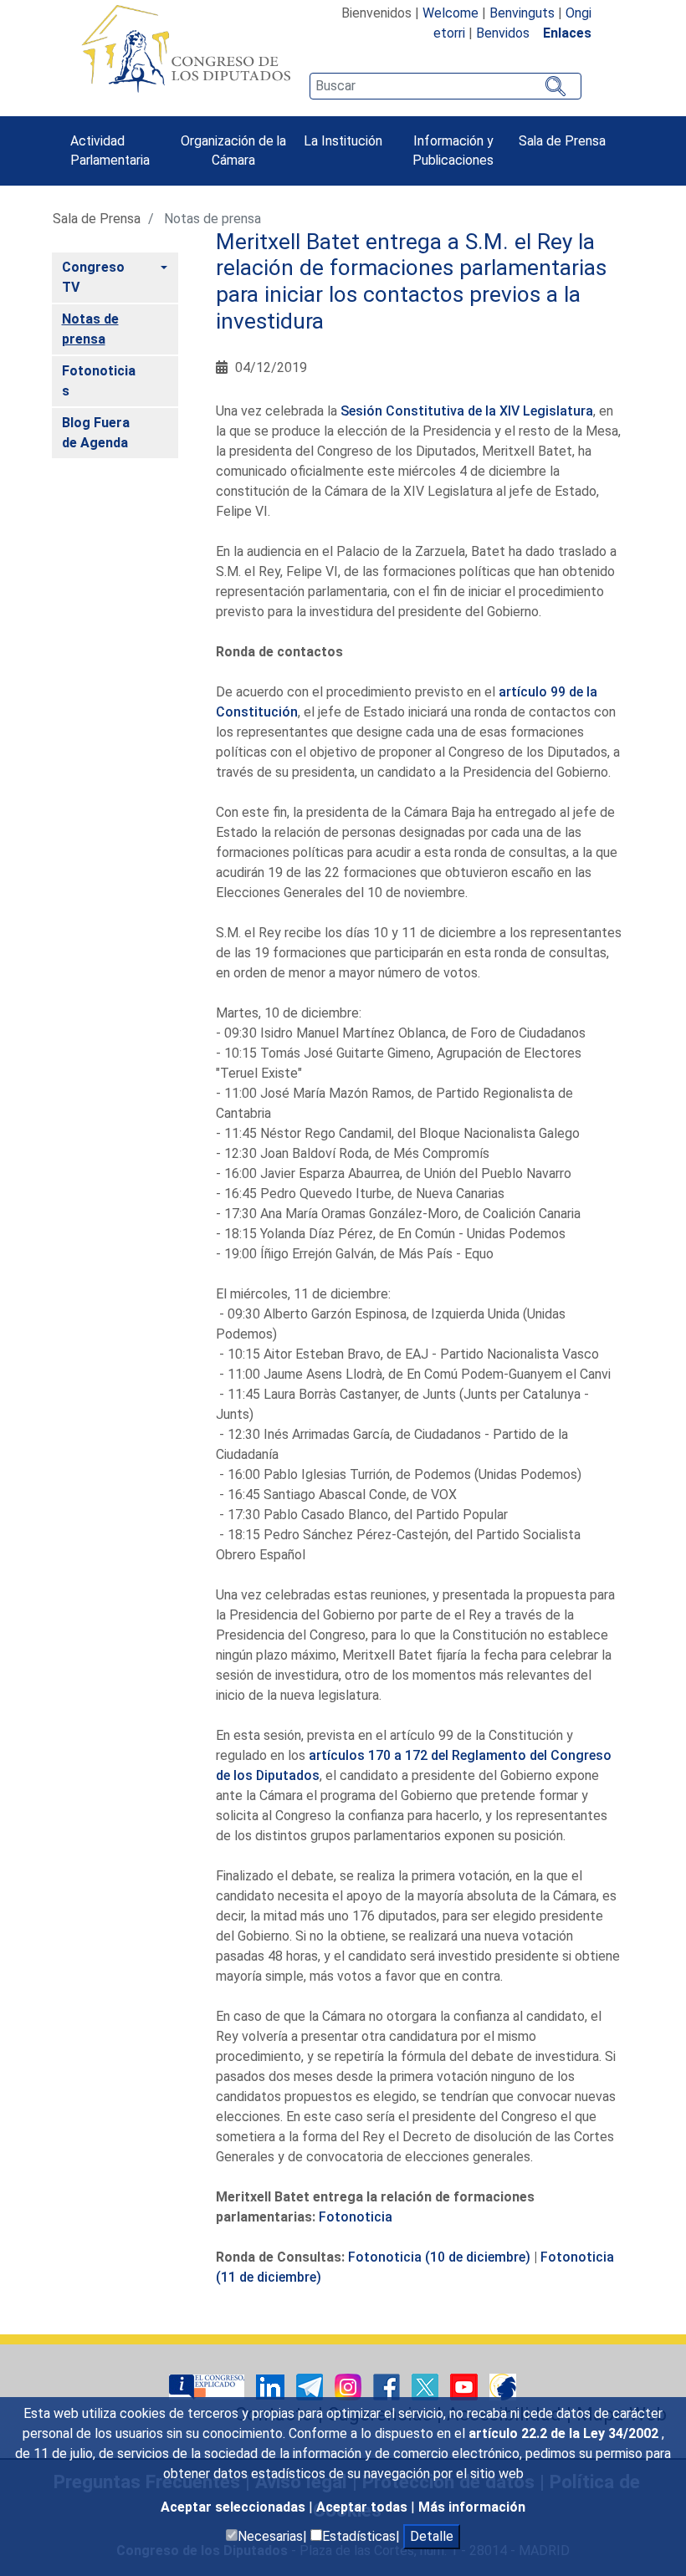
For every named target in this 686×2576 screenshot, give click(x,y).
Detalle (432, 2536)
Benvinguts (522, 13)
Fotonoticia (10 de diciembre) (439, 2257)
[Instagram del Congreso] (350, 2387)
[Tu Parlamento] (208, 2387)
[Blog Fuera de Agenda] (503, 2387)
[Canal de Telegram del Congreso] (311, 2387)
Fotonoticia (356, 2217)
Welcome (451, 13)
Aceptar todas (363, 2507)
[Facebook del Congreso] (388, 2387)
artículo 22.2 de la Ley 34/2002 (565, 2433)
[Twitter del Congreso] (427, 2387)
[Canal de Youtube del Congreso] (466, 2387)
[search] (445, 86)
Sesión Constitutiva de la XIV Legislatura (467, 411)
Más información (472, 2507)
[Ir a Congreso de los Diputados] (186, 48)
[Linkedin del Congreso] (272, 2387)
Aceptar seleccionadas (235, 2507)
